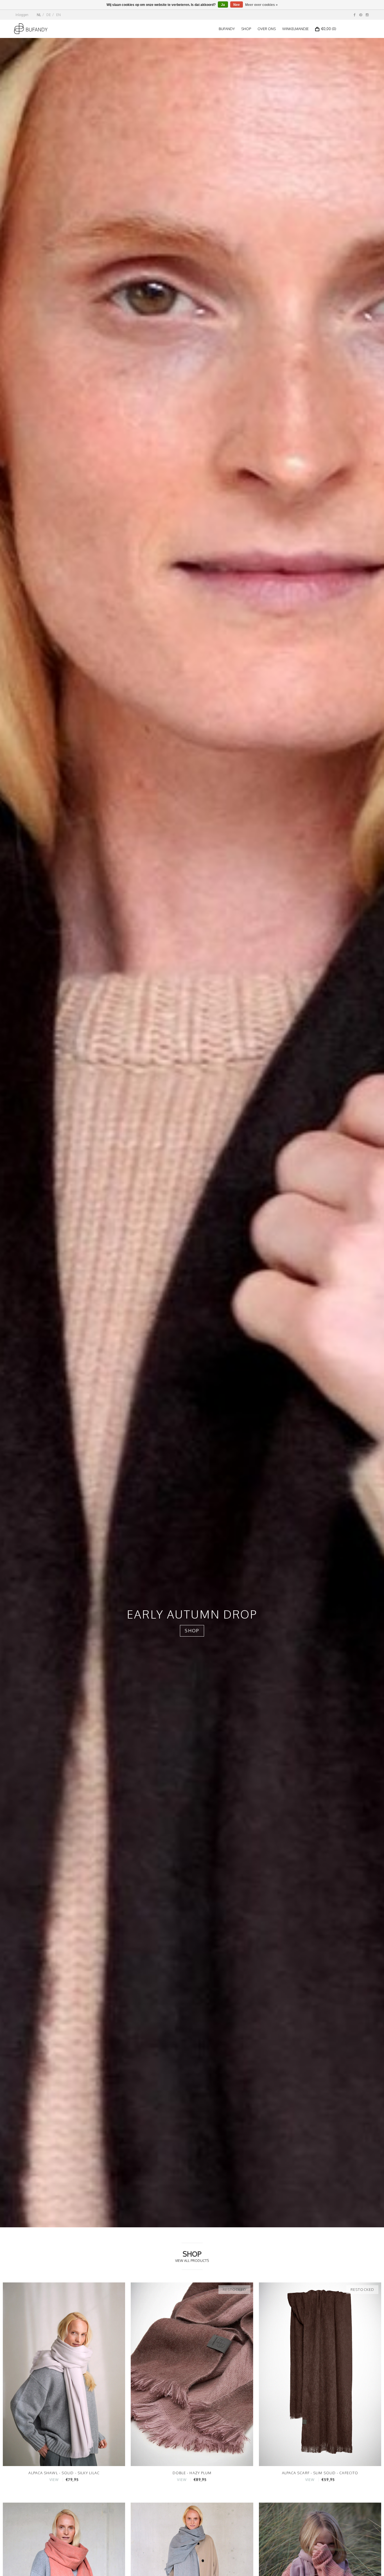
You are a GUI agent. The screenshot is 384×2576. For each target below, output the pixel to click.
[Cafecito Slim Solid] (320, 2374)
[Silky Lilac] (64, 2374)
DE (49, 15)
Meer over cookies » (261, 5)
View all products (192, 2261)
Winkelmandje (295, 29)
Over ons (267, 29)
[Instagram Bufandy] (367, 15)
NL (39, 15)
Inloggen (22, 15)
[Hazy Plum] (192, 2374)
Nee (237, 5)
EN (58, 15)
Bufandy (227, 29)
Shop (246, 29)
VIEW (54, 2480)
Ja (223, 5)
